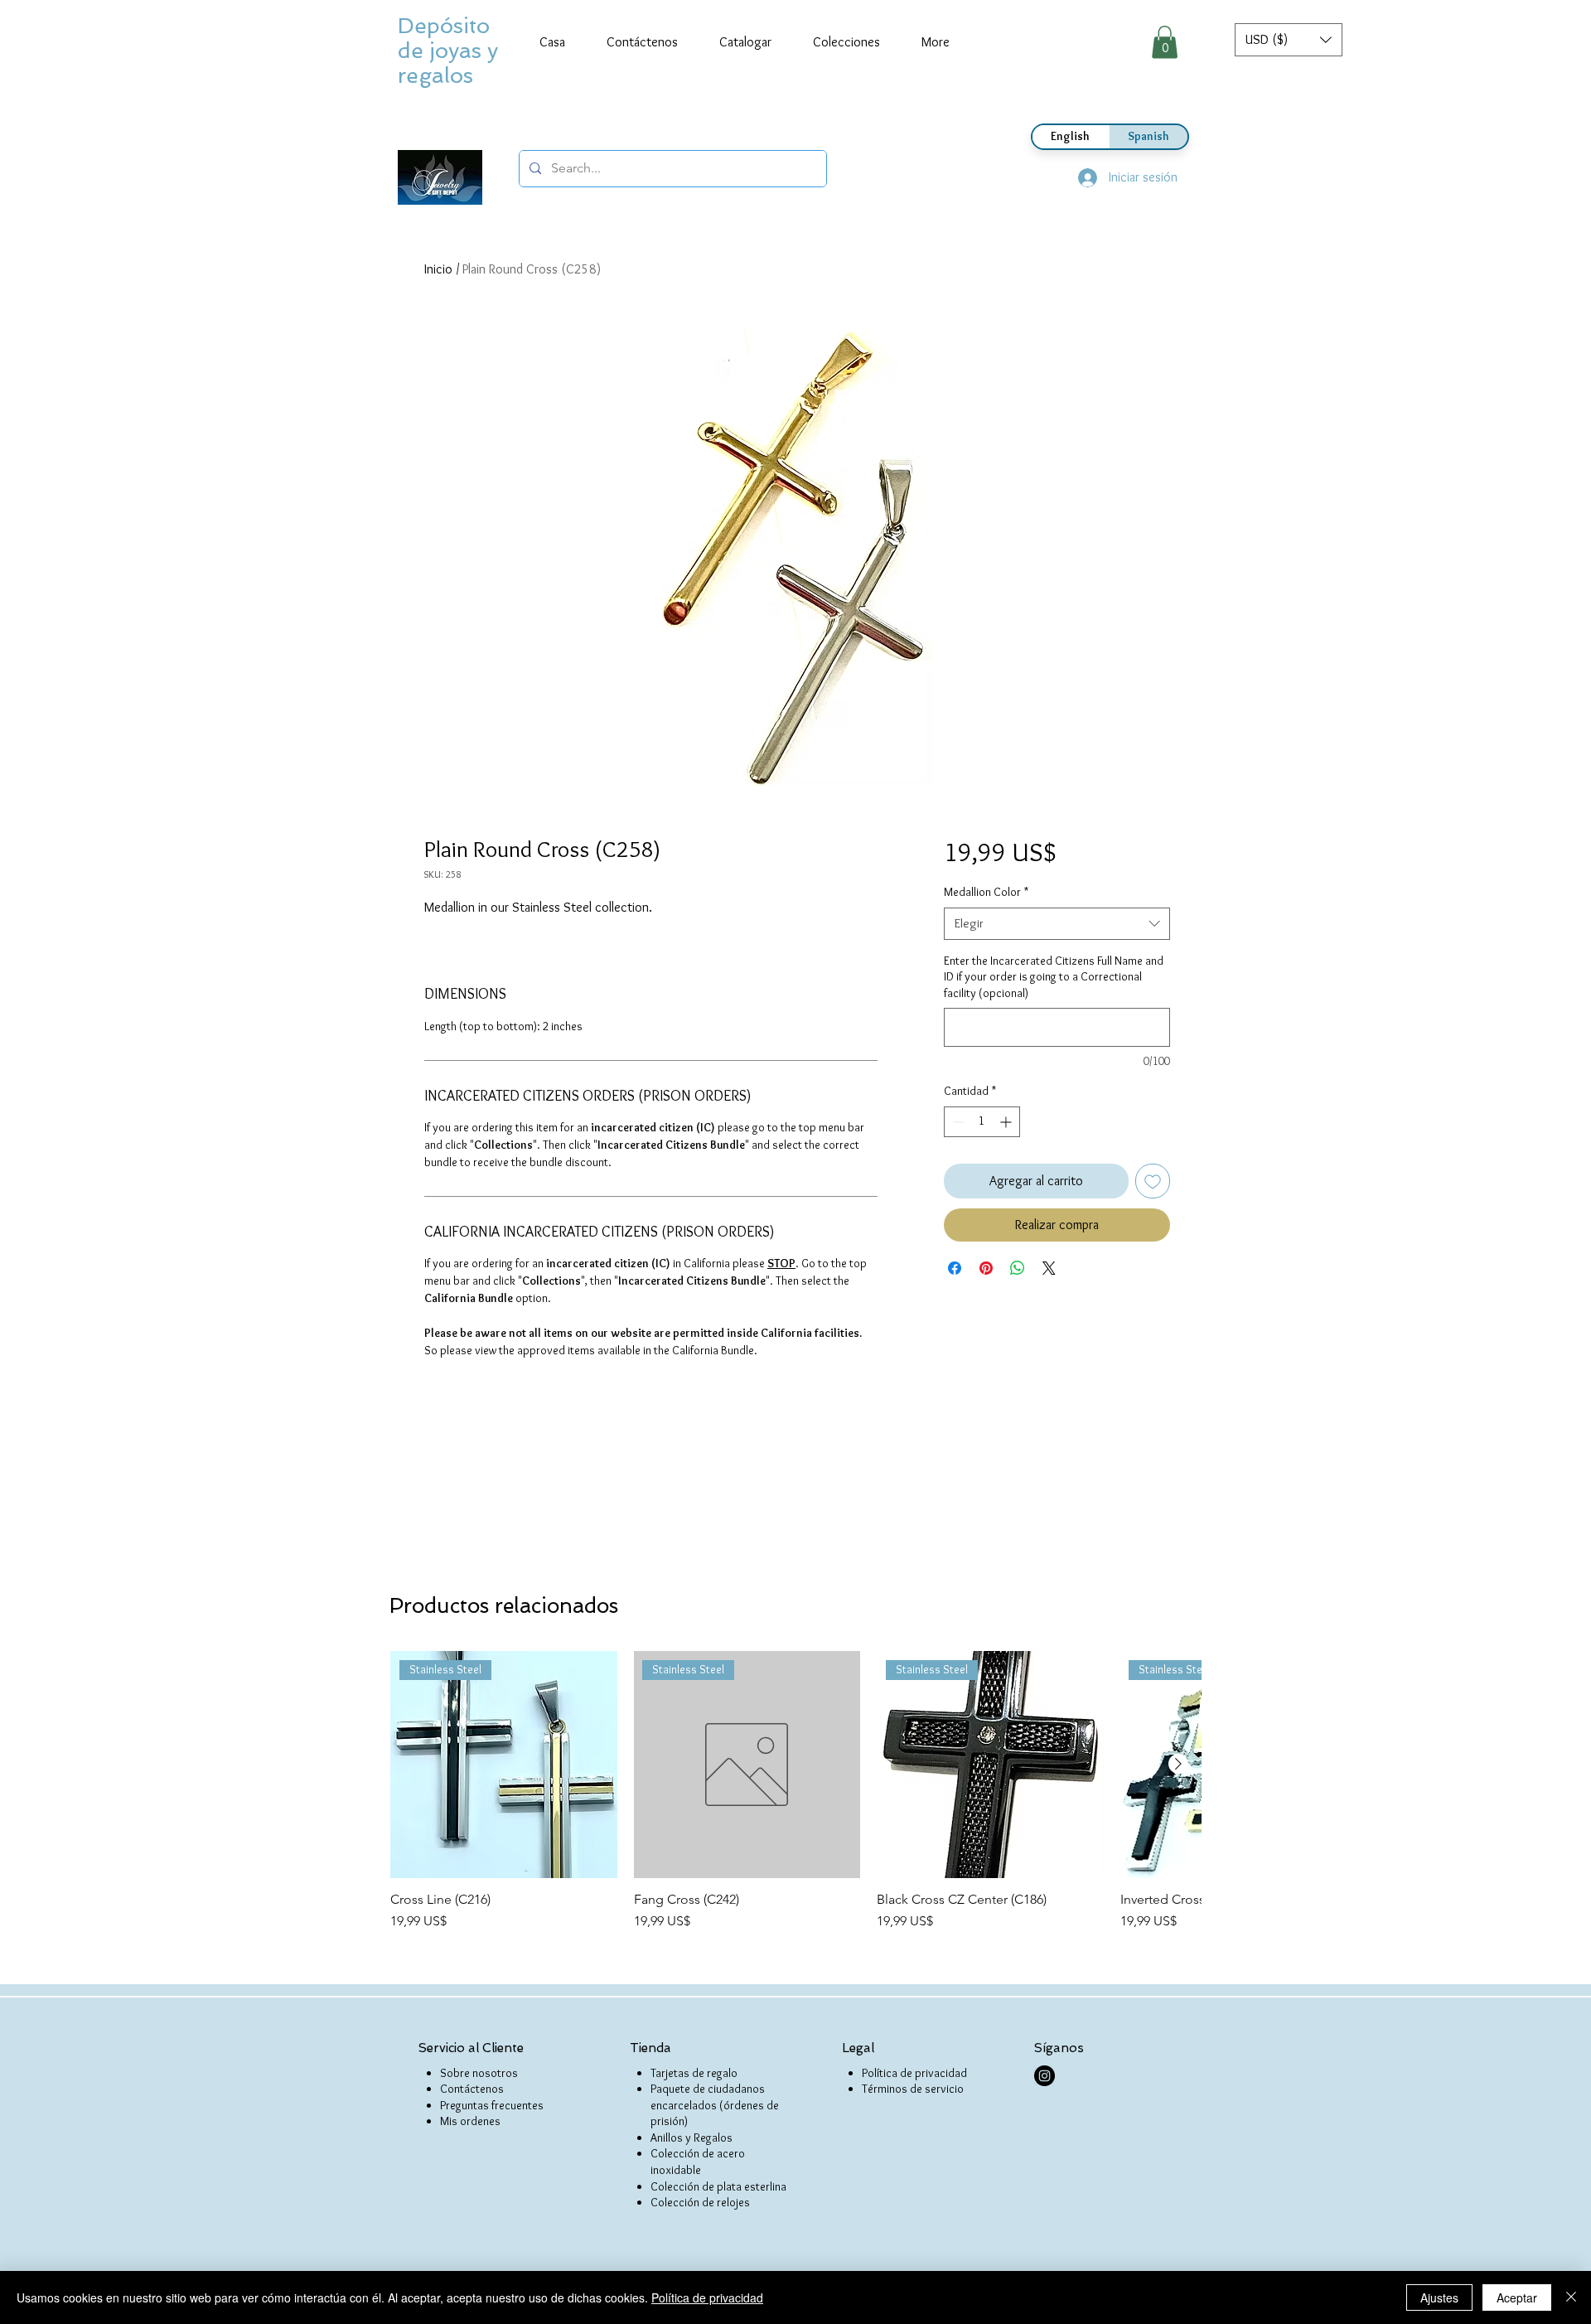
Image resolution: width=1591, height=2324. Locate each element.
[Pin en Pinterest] (986, 1268)
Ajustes (1439, 2297)
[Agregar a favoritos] (1153, 1181)
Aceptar (1517, 2297)
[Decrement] (957, 1122)
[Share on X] (1049, 1268)
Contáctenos (472, 2089)
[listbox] (1289, 40)
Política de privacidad (914, 2073)
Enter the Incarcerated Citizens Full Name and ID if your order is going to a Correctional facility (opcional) (1054, 977)
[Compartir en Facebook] (955, 1268)
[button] (1289, 40)
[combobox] (1057, 924)
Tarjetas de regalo (694, 2073)
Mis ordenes (470, 2121)
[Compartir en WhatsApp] (1018, 1268)
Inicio (438, 269)
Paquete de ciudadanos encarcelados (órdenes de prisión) (715, 2105)
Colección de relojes (700, 2202)
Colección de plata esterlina (718, 2186)
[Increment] (1007, 1122)
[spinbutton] (982, 1122)
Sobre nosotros (479, 2073)
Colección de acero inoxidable (698, 2162)
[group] (795, 1791)
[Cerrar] (1571, 2297)
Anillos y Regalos (692, 2138)
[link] (1165, 42)
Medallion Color (986, 892)
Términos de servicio (913, 2089)
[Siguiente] (1178, 1764)
